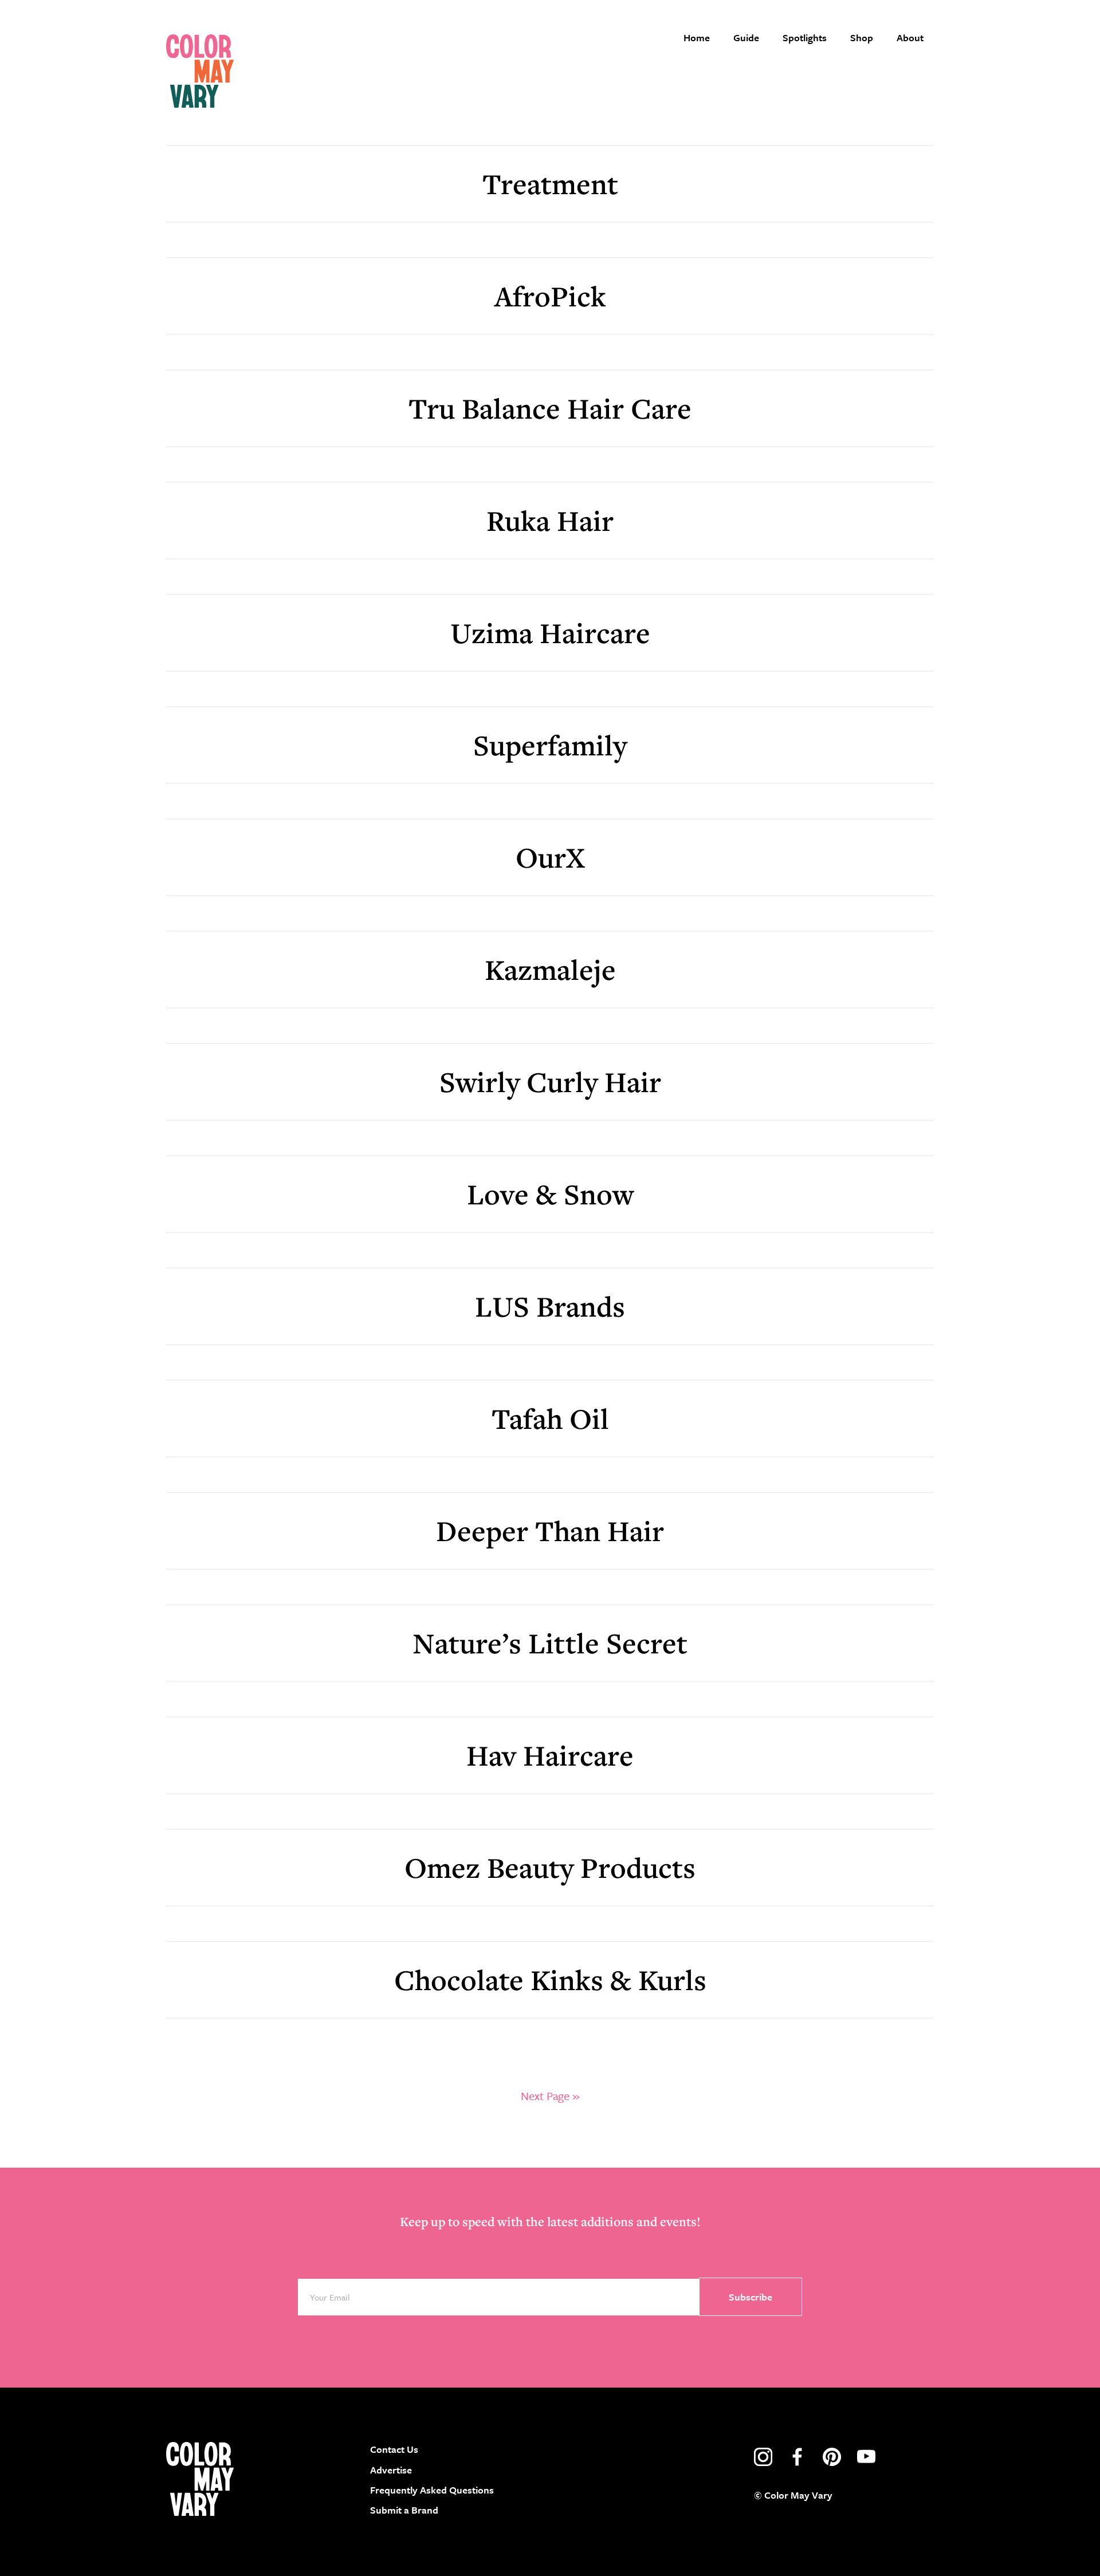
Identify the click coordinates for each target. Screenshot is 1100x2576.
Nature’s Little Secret (550, 1643)
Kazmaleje (550, 969)
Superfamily (550, 745)
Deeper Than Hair (550, 1531)
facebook (797, 2457)
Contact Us (394, 2449)
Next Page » (550, 2096)
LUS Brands (550, 1306)
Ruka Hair (550, 520)
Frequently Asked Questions (432, 2490)
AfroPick (550, 296)
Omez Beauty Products (550, 1867)
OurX (550, 857)
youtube (866, 2457)
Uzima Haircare (550, 633)
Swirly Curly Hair (550, 1082)
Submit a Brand (404, 2510)
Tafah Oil (550, 1418)
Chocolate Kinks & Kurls (550, 1980)
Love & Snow (550, 1194)
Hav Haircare (550, 1755)
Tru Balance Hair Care (550, 408)
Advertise (391, 2470)
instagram (763, 2457)
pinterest (832, 2457)
